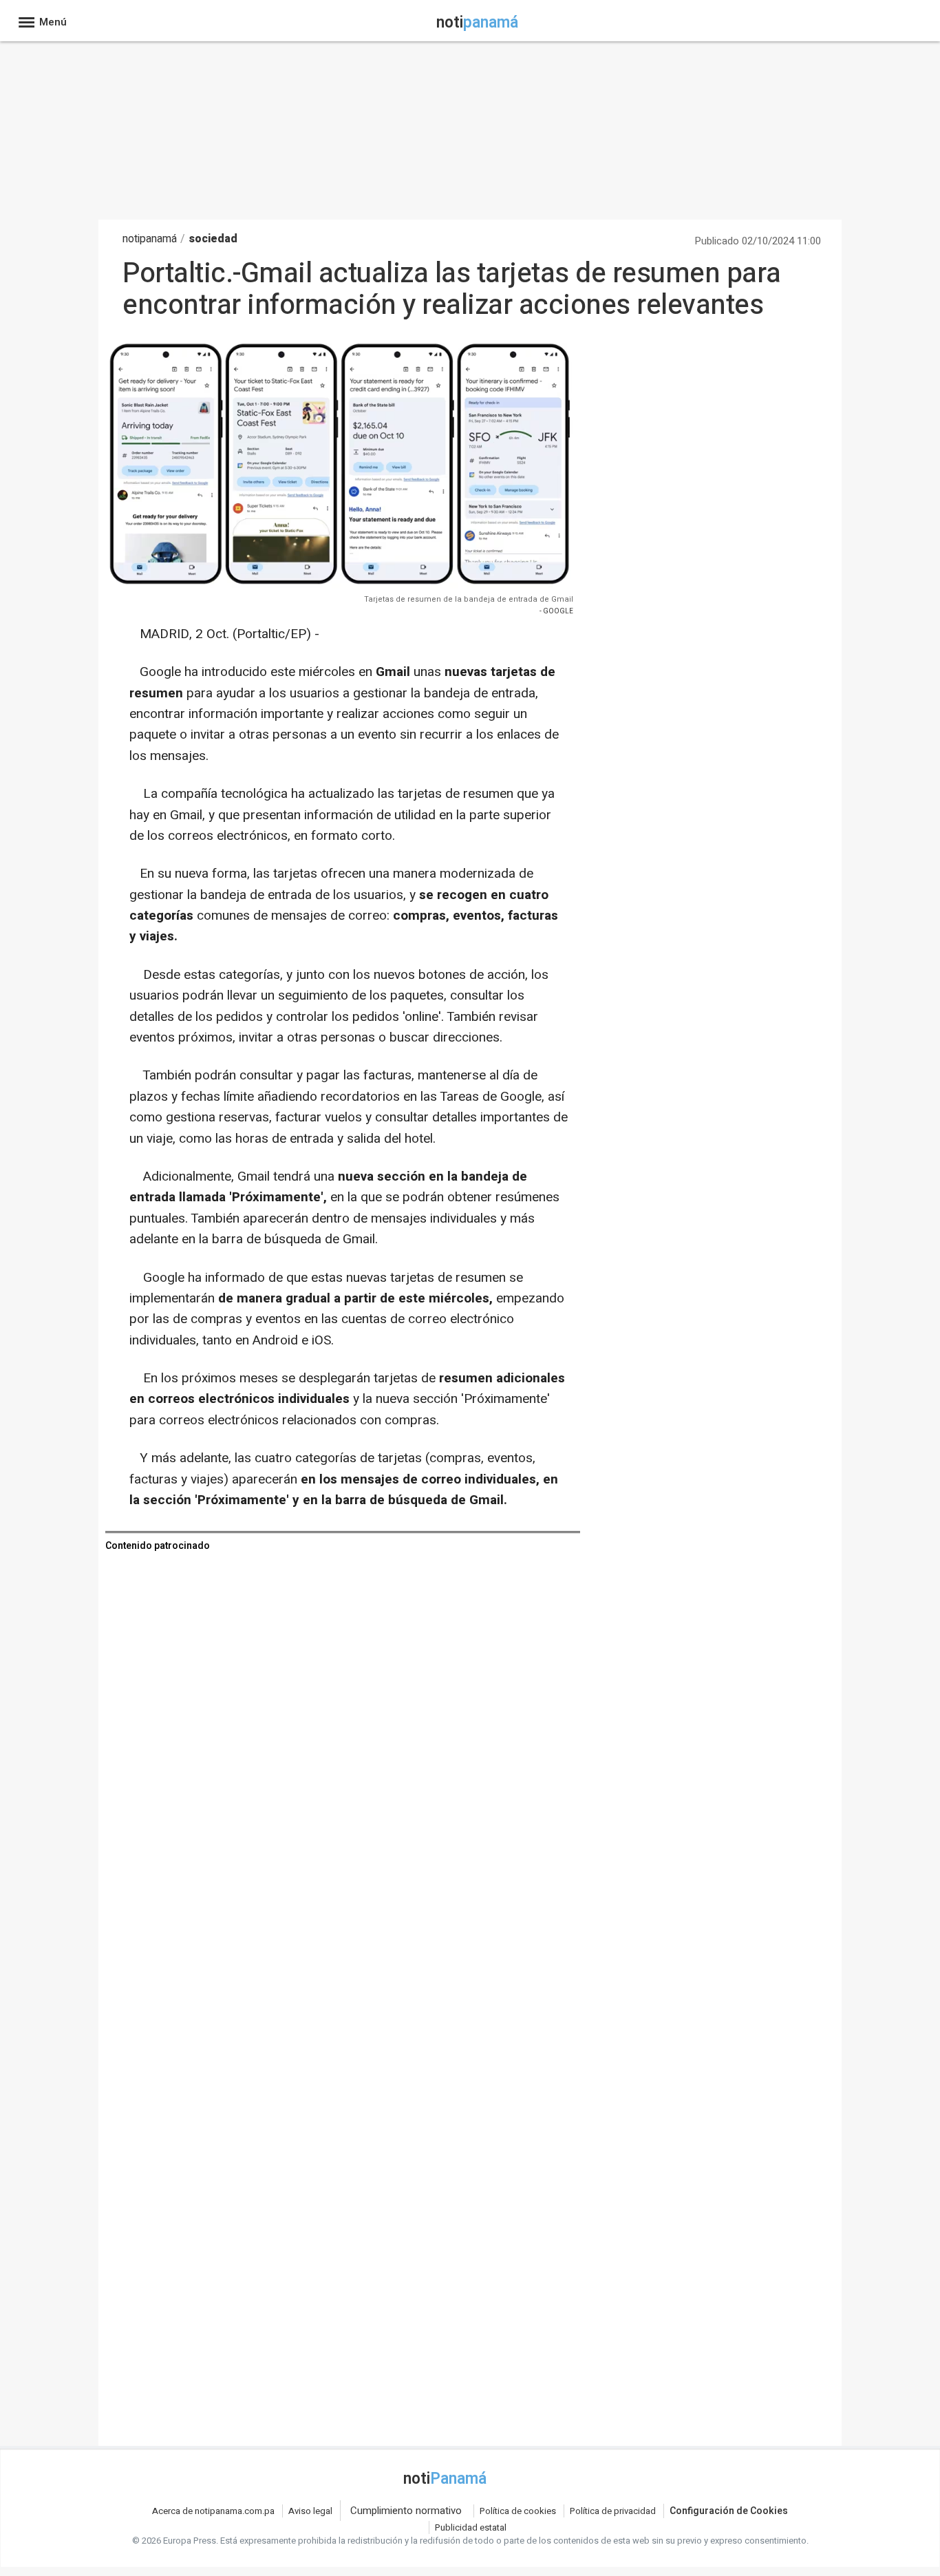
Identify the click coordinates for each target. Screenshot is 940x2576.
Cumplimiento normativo (406, 2511)
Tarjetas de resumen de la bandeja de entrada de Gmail (469, 599)
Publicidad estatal (471, 2527)
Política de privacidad (613, 2511)
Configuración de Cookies (729, 2511)
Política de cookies (518, 2511)
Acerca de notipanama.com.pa (213, 2511)
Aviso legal (310, 2511)
